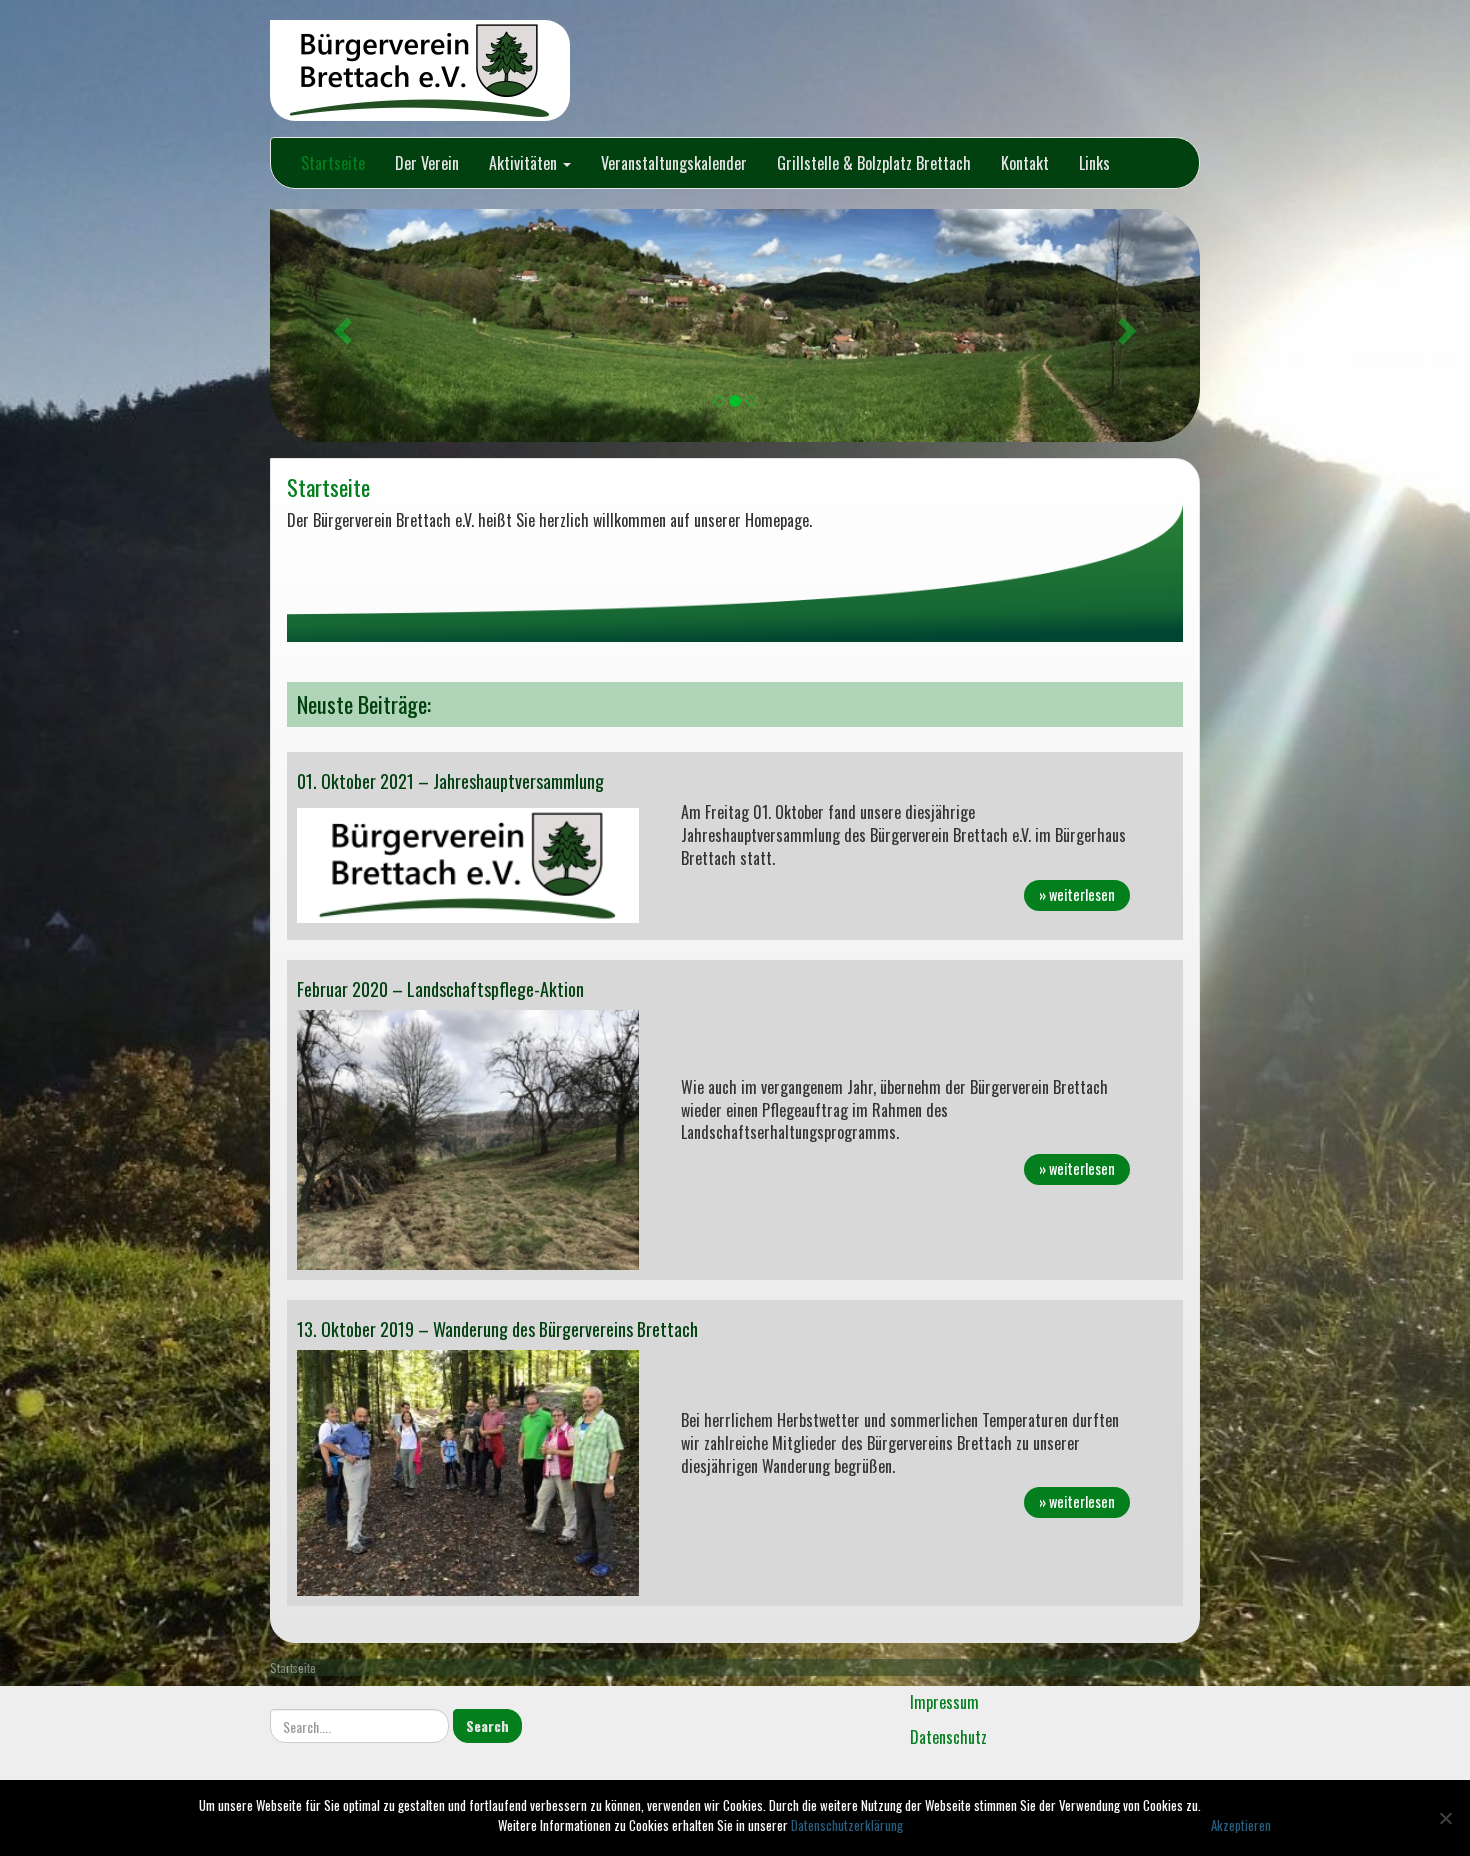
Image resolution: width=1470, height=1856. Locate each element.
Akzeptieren (1241, 1825)
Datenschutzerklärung (847, 1825)
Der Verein (427, 163)
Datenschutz (948, 1737)
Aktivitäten (525, 163)
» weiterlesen (1077, 894)
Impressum (944, 1702)
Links (1094, 163)
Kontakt (1025, 163)
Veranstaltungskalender (674, 163)
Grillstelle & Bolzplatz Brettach (874, 163)
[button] (340, 325)
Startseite (333, 163)
